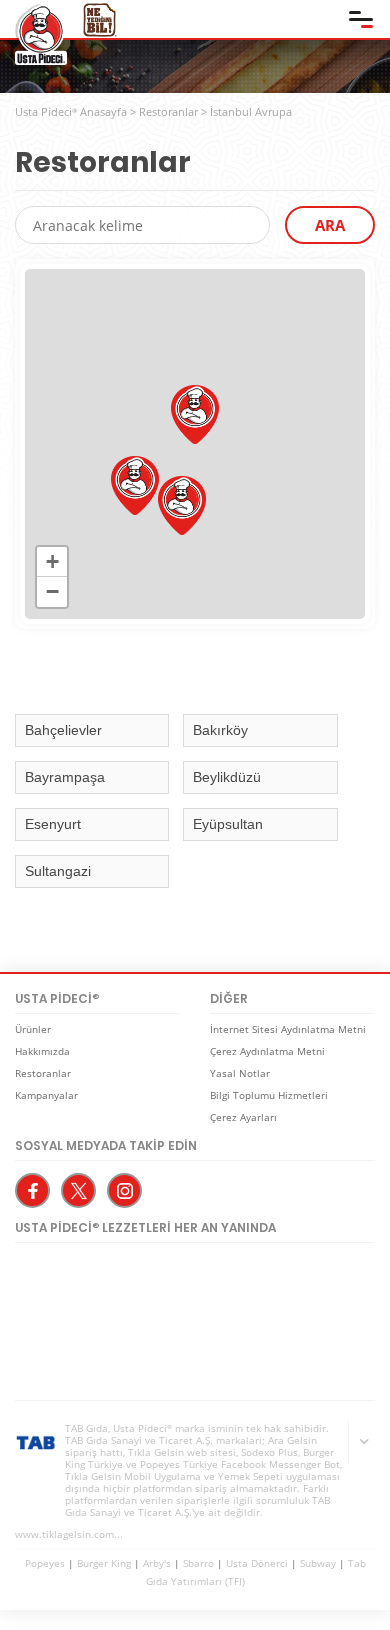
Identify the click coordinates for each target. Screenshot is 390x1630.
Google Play (235, 1279)
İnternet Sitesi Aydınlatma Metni (288, 1029)
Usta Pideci (41, 34)
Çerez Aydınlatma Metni (267, 1051)
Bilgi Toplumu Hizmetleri (269, 1095)
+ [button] (52, 561)
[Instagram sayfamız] (124, 1190)
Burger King (104, 1563)
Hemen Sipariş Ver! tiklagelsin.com (93, 1346)
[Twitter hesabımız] (78, 1190)
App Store (85, 1279)
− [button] (52, 591)
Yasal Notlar (240, 1073)
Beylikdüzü (227, 777)
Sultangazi (58, 871)
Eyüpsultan (228, 824)
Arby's (157, 1563)
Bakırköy (220, 730)
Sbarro (198, 1563)
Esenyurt (53, 824)
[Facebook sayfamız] (32, 1190)
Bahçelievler (63, 730)
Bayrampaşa (65, 777)
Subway (318, 1563)
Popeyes (45, 1563)
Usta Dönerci (257, 1563)
